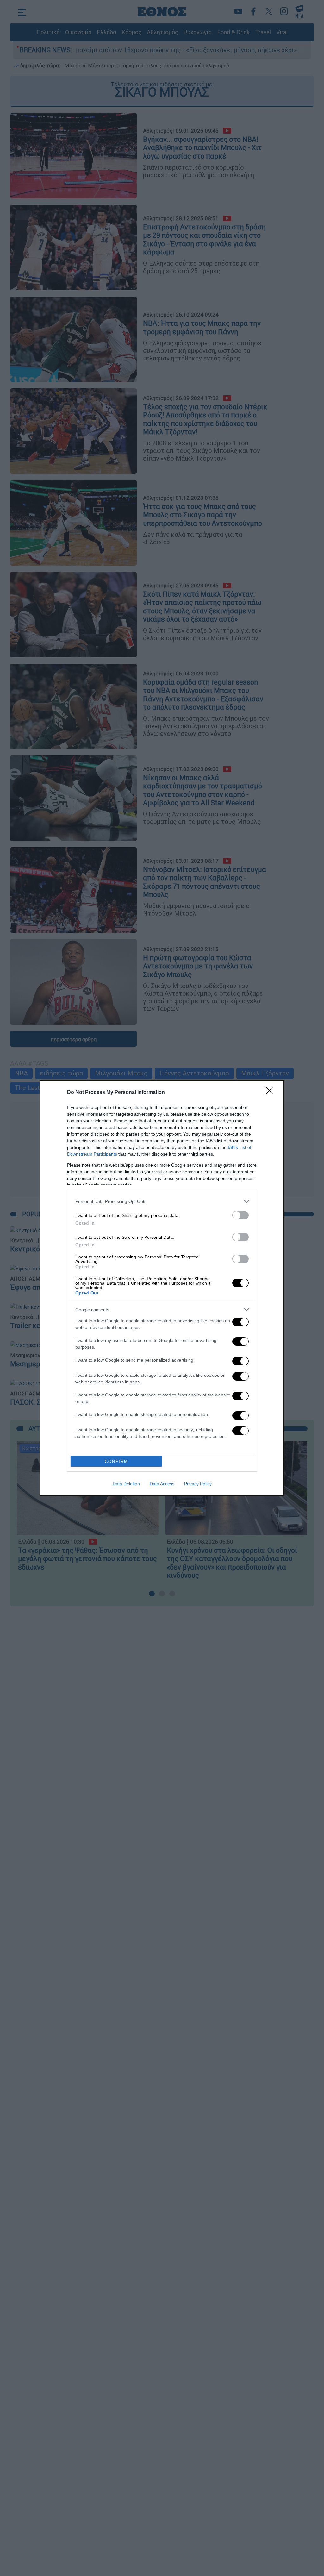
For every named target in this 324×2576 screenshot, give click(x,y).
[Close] (271, 1093)
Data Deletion (126, 1484)
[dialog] (162, 1288)
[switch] (240, 1215)
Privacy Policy (198, 1484)
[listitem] (162, 1201)
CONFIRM (116, 1461)
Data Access (162, 1484)
